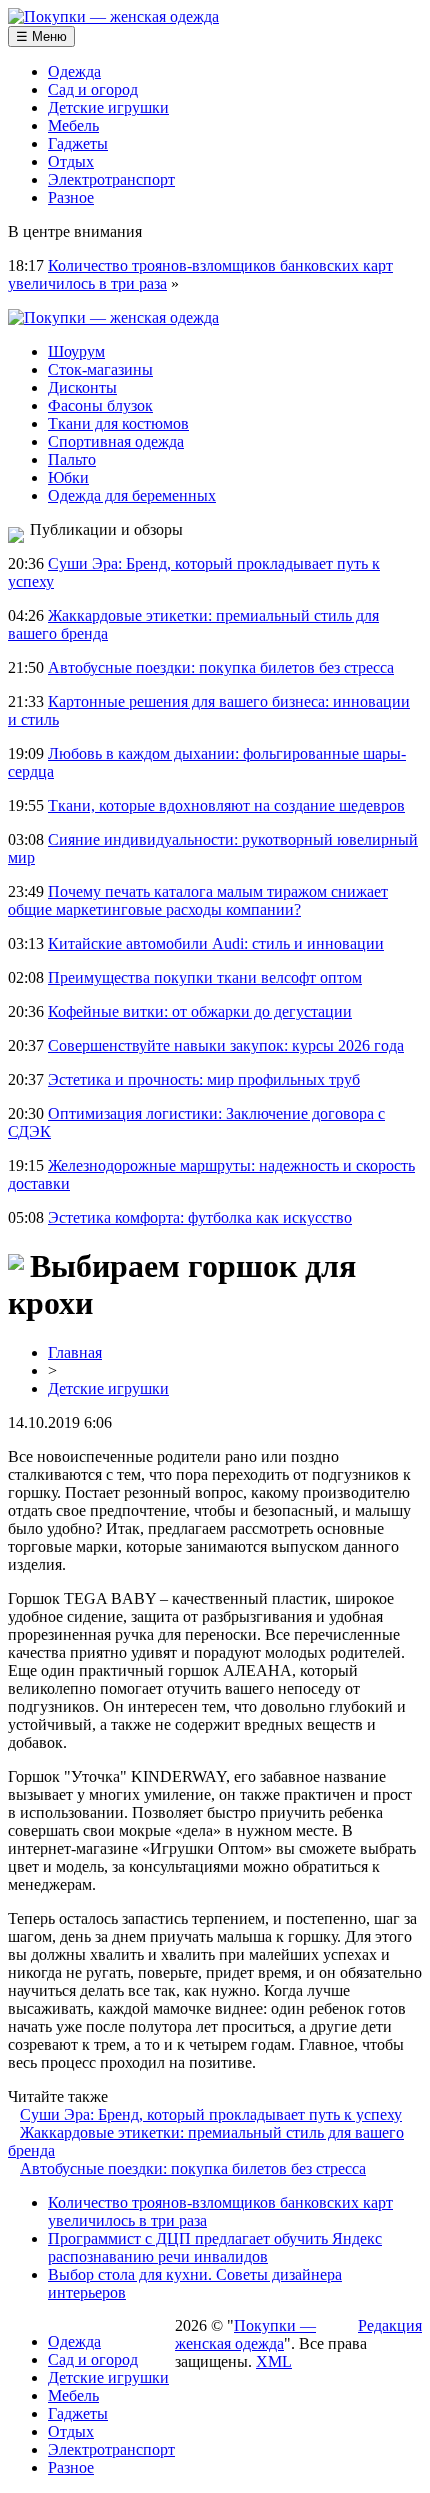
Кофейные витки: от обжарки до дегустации (200, 1011)
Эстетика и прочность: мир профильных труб (204, 1079)
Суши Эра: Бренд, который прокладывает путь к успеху (211, 2114)
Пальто (72, 459)
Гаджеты (78, 143)
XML (274, 2361)
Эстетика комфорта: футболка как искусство (200, 1217)
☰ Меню (41, 36)
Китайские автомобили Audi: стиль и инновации (216, 943)
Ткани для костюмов (118, 423)
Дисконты (82, 387)
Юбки (68, 477)
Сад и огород (93, 89)
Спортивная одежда (116, 441)
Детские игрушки (108, 107)
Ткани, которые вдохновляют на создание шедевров (226, 805)
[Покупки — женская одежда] (113, 16)
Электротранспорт (111, 179)
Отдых (71, 161)
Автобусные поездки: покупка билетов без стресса (221, 667)
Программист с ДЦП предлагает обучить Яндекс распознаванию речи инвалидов (215, 2247)
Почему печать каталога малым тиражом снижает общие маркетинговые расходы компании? (198, 900)
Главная (75, 1352)
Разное (71, 197)
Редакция (390, 2325)
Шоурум (76, 351)
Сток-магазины (100, 369)
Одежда (74, 71)
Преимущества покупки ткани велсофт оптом (205, 977)
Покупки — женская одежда (245, 2334)
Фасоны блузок (100, 405)
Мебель (73, 125)
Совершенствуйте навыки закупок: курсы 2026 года (226, 1045)
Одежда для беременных (132, 495)
